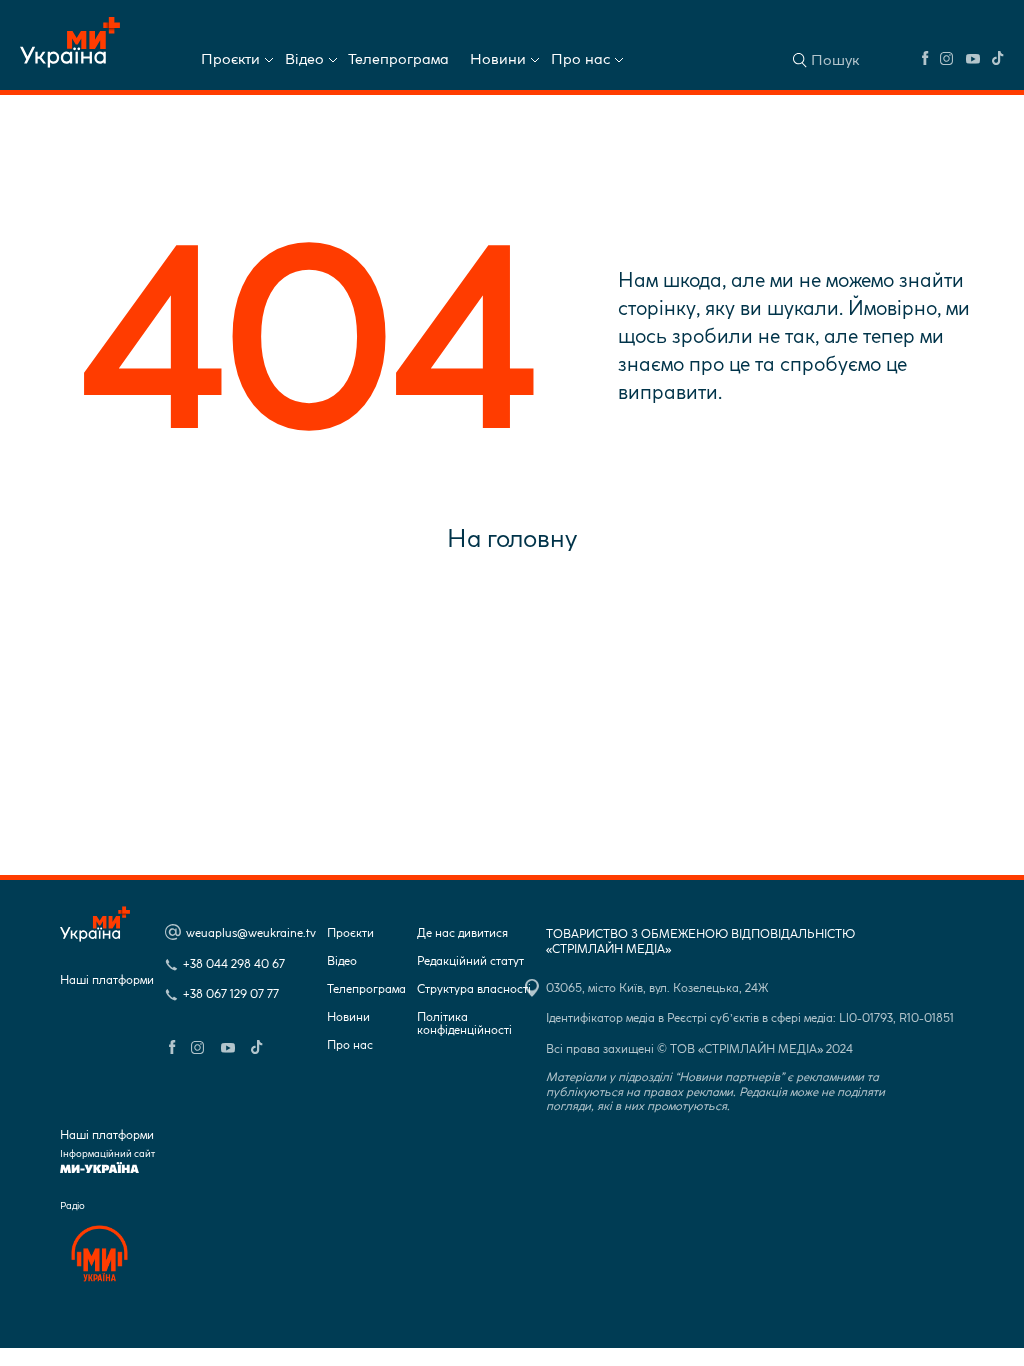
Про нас (580, 59)
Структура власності (474, 989)
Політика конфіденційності (464, 1024)
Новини (498, 59)
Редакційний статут (470, 961)
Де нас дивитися (462, 933)
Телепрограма (398, 59)
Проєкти (230, 59)
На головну (512, 538)
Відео (304, 59)
